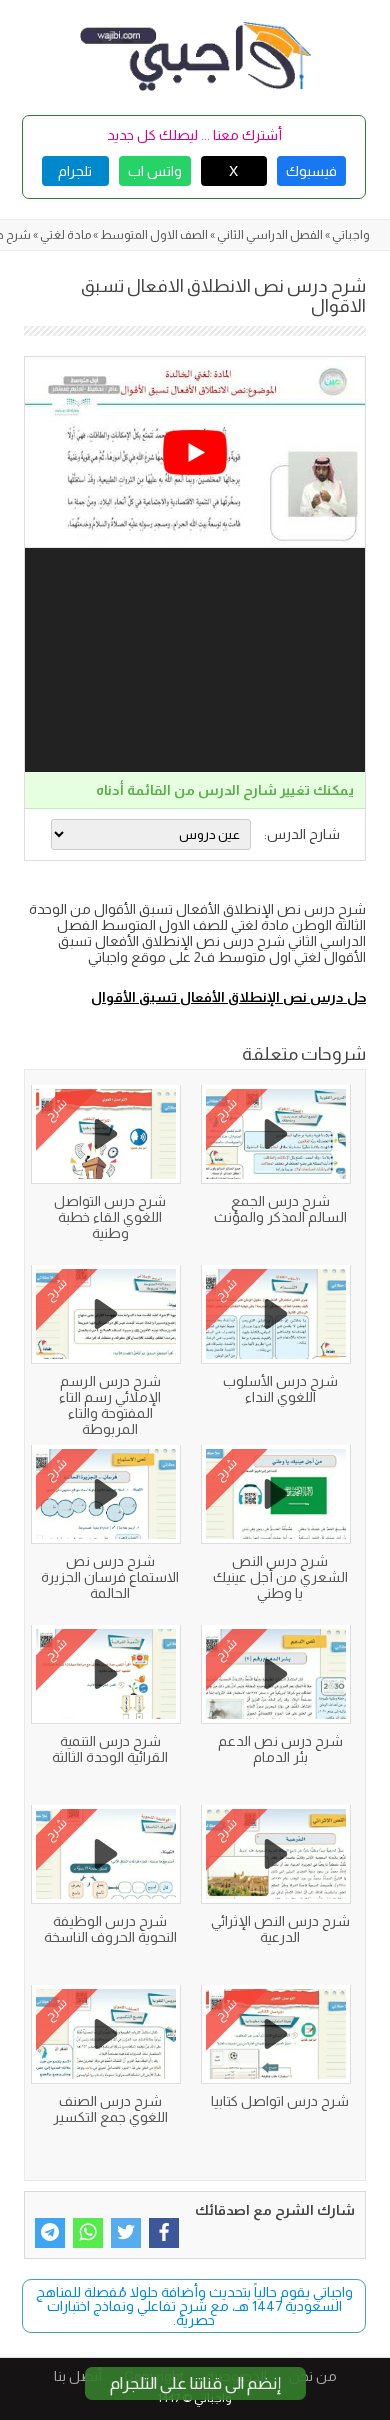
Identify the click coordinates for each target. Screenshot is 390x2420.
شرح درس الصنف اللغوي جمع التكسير (110, 2109)
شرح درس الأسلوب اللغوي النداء (280, 1389)
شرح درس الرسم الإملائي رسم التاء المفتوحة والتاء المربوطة (110, 1405)
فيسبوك (311, 171)
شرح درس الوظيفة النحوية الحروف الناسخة (110, 1929)
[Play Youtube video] (195, 452)
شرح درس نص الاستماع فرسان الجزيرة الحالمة (110, 1577)
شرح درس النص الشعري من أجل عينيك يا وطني (280, 1577)
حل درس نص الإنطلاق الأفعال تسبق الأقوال (228, 997)
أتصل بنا (78, 2376)
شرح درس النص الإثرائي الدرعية (280, 1929)
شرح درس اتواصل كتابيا (280, 2101)
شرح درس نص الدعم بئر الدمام (280, 1749)
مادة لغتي (65, 235)
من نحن (313, 2376)
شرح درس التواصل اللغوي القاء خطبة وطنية (110, 1217)
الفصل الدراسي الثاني (270, 235)
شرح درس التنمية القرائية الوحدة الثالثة (110, 1749)
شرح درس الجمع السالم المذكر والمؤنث (280, 1209)
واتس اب (155, 171)
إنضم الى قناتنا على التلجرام (195, 2383)
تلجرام (75, 171)
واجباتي (351, 235)
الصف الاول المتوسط (154, 235)
